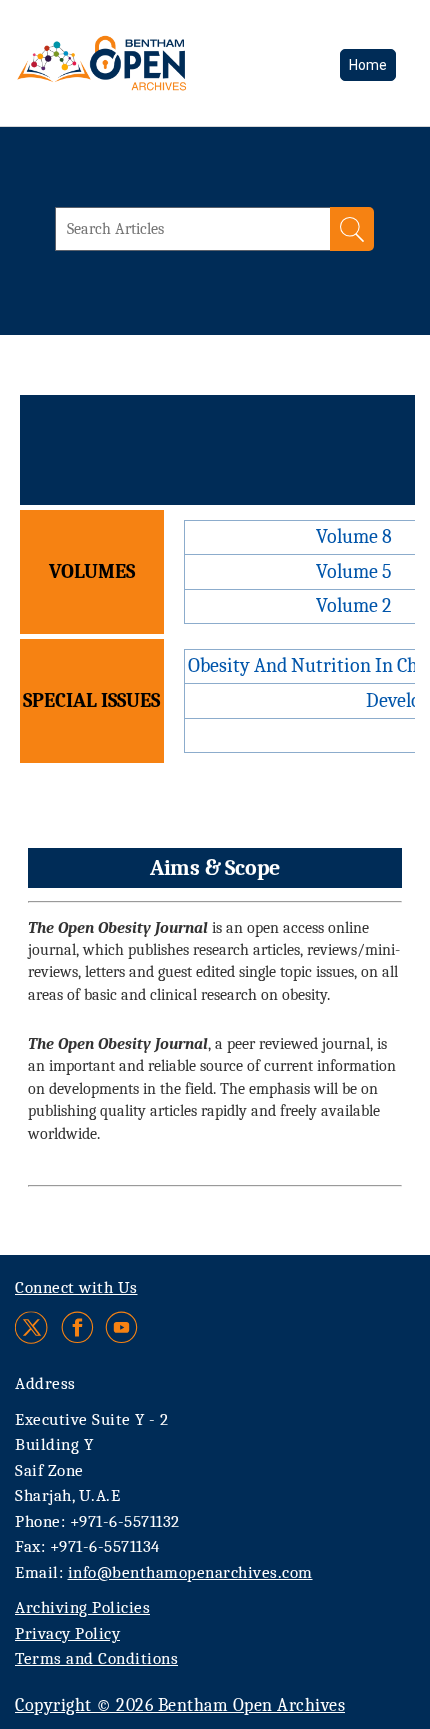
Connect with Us (76, 1287)
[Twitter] (32, 1327)
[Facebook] (77, 1327)
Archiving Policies (82, 1607)
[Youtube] (121, 1327)
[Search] (352, 229)
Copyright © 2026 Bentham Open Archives (180, 1705)
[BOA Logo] (155, 63)
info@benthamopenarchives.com (190, 1572)
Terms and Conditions (96, 1658)
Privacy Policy (67, 1633)
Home (368, 65)
